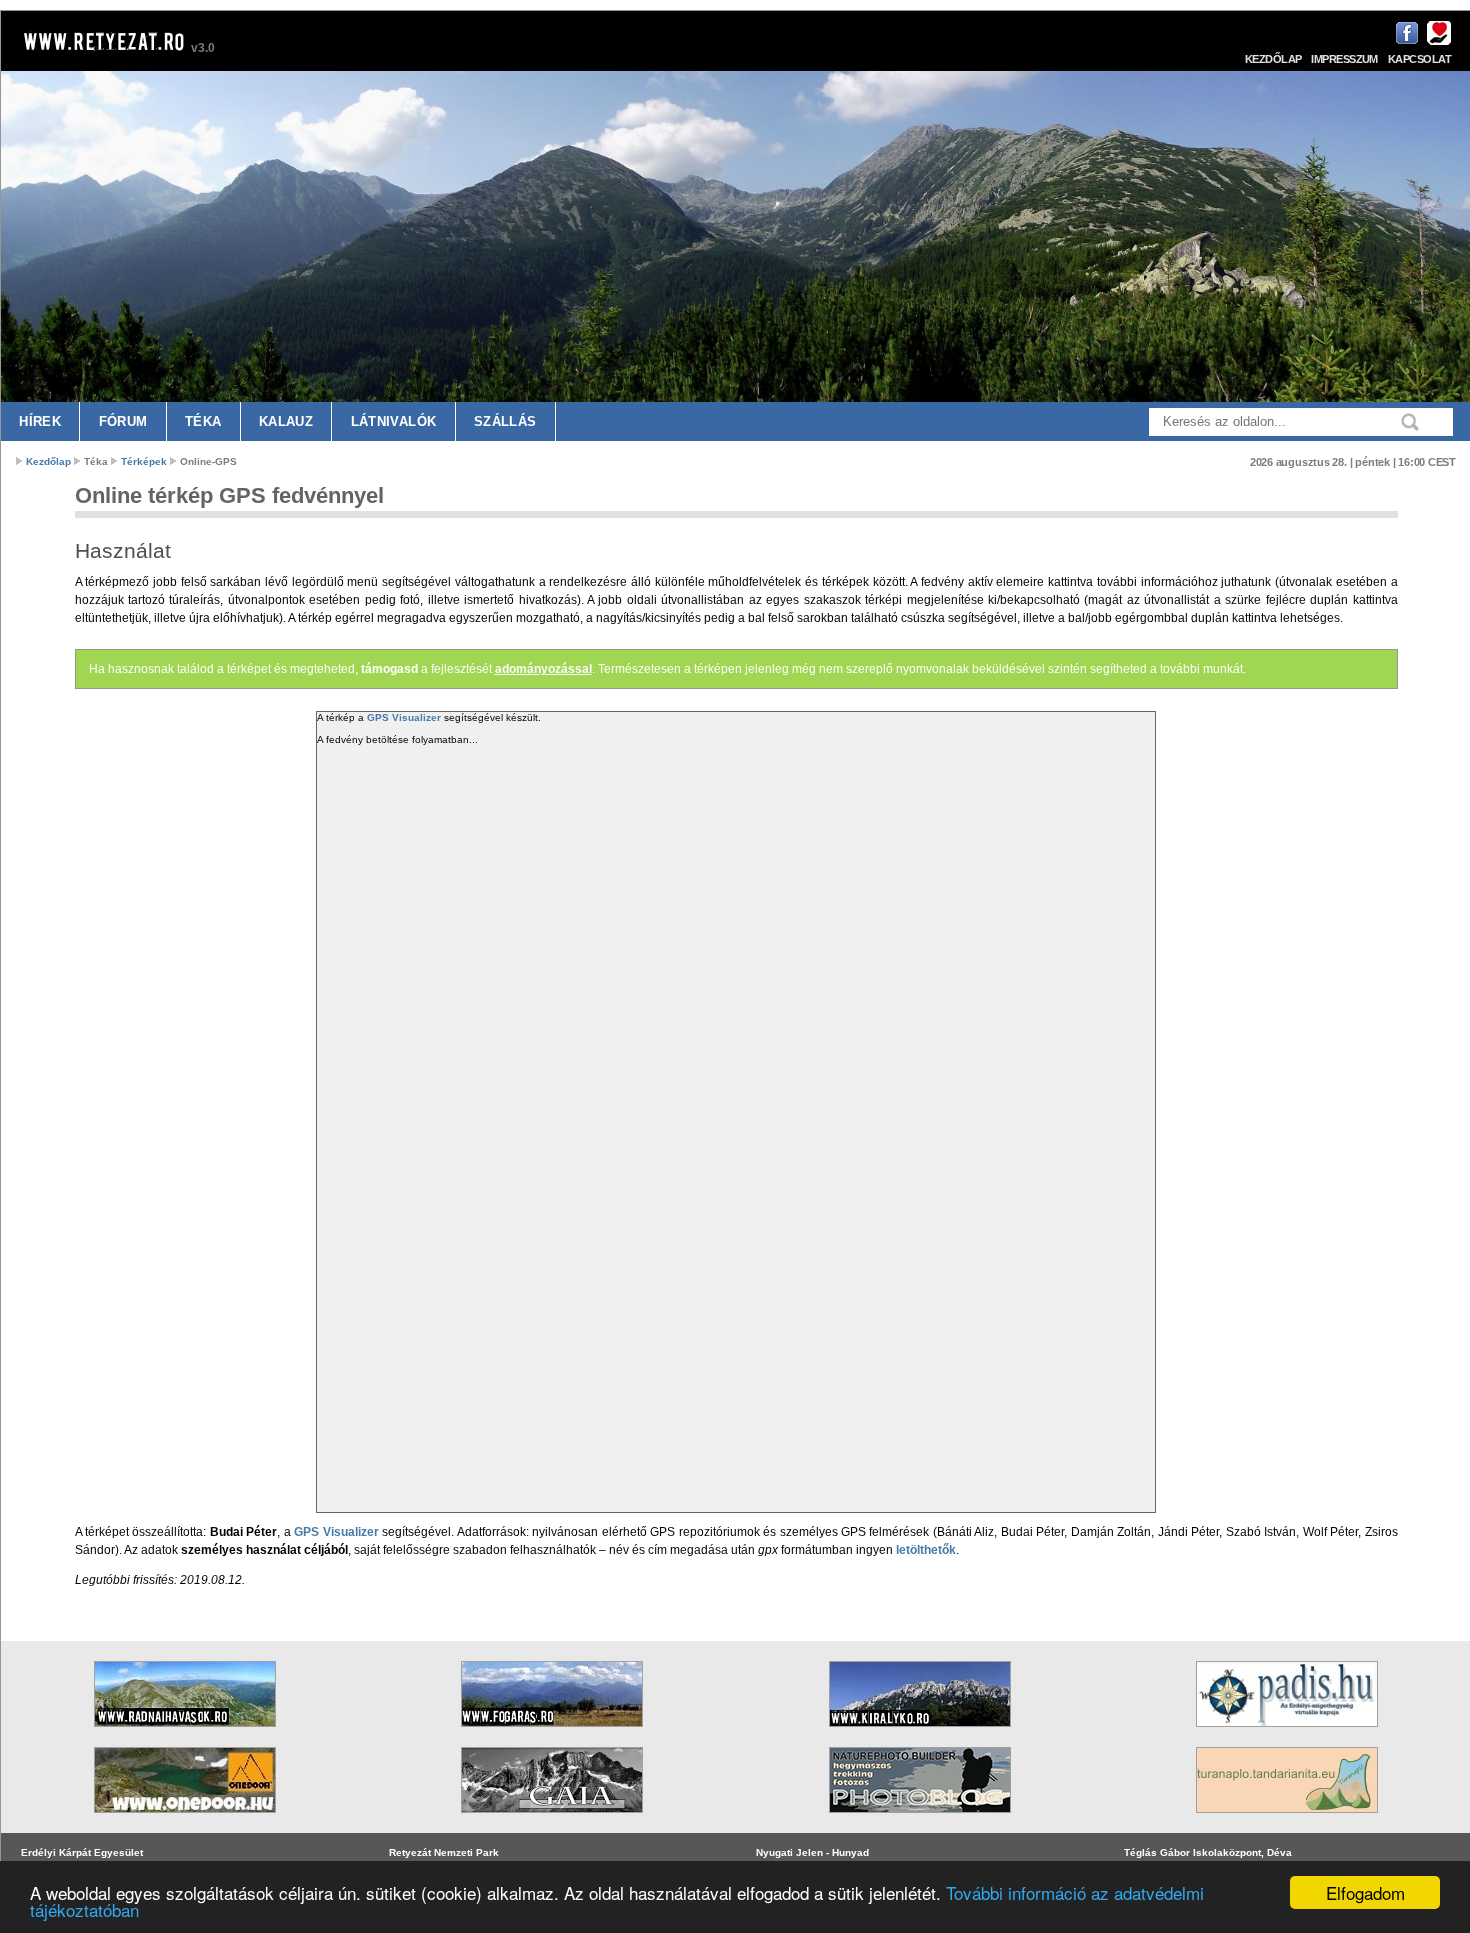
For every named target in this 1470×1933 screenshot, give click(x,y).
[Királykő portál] (920, 1733)
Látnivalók (394, 421)
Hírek (40, 421)
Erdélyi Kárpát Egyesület (82, 1852)
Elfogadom (1365, 1892)
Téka (203, 421)
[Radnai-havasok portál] (185, 1733)
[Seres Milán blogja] (185, 1819)
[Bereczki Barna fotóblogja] (920, 1819)
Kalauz (286, 421)
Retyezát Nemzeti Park (444, 1852)
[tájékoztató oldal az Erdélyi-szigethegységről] (1287, 1733)
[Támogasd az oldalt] (1436, 41)
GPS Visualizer (404, 717)
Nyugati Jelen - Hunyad (812, 1852)
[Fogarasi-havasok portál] (552, 1733)
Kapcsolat (1419, 59)
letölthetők (926, 1550)
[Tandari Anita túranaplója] (1287, 1819)
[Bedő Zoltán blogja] (552, 1819)
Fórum (123, 421)
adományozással (543, 669)
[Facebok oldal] (1404, 41)
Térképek (144, 461)
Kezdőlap (1273, 59)
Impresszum (1344, 59)
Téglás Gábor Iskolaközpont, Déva (1208, 1852)
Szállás (505, 421)
